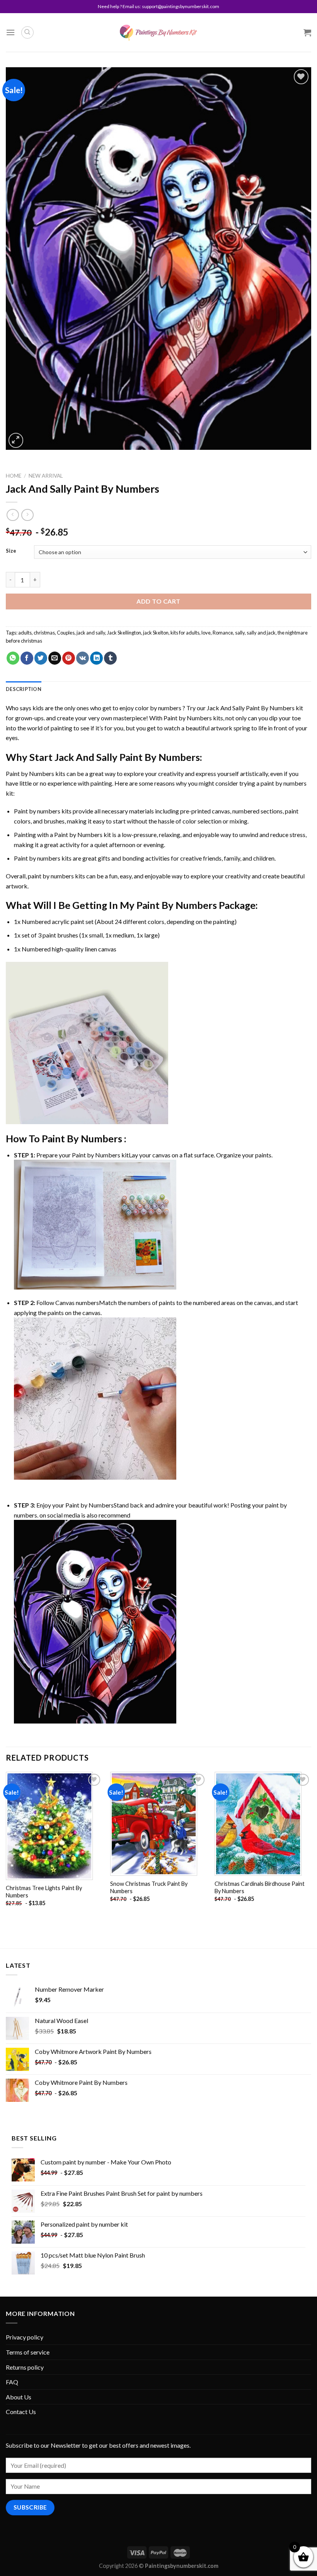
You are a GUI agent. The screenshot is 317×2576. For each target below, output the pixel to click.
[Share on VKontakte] (83, 658)
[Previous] (6, 1846)
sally (240, 633)
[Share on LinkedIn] (96, 658)
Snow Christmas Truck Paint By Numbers (149, 1887)
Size (11, 551)
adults (25, 633)
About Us (19, 2397)
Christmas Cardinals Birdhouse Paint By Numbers (260, 1887)
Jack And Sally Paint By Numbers (251, 708)
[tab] (24, 689)
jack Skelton (156, 633)
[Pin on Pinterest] (69, 658)
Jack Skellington (124, 633)
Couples (66, 633)
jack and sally (91, 633)
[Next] (311, 1846)
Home (14, 476)
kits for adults (185, 633)
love (206, 633)
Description (24, 689)
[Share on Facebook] (27, 658)
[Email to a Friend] (55, 658)
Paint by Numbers (188, 718)
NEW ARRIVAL (46, 476)
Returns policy (25, 2367)
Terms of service (28, 2352)
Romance (223, 633)
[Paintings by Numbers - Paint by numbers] (158, 33)
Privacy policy (25, 2337)
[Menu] (10, 32)
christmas (44, 633)
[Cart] (307, 32)
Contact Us (21, 2412)
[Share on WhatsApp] (13, 658)
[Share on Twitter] (41, 658)
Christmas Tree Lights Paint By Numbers (44, 1892)
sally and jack (261, 633)
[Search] (27, 32)
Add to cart (158, 601)
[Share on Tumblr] (110, 658)
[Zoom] (16, 440)
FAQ (12, 2382)
